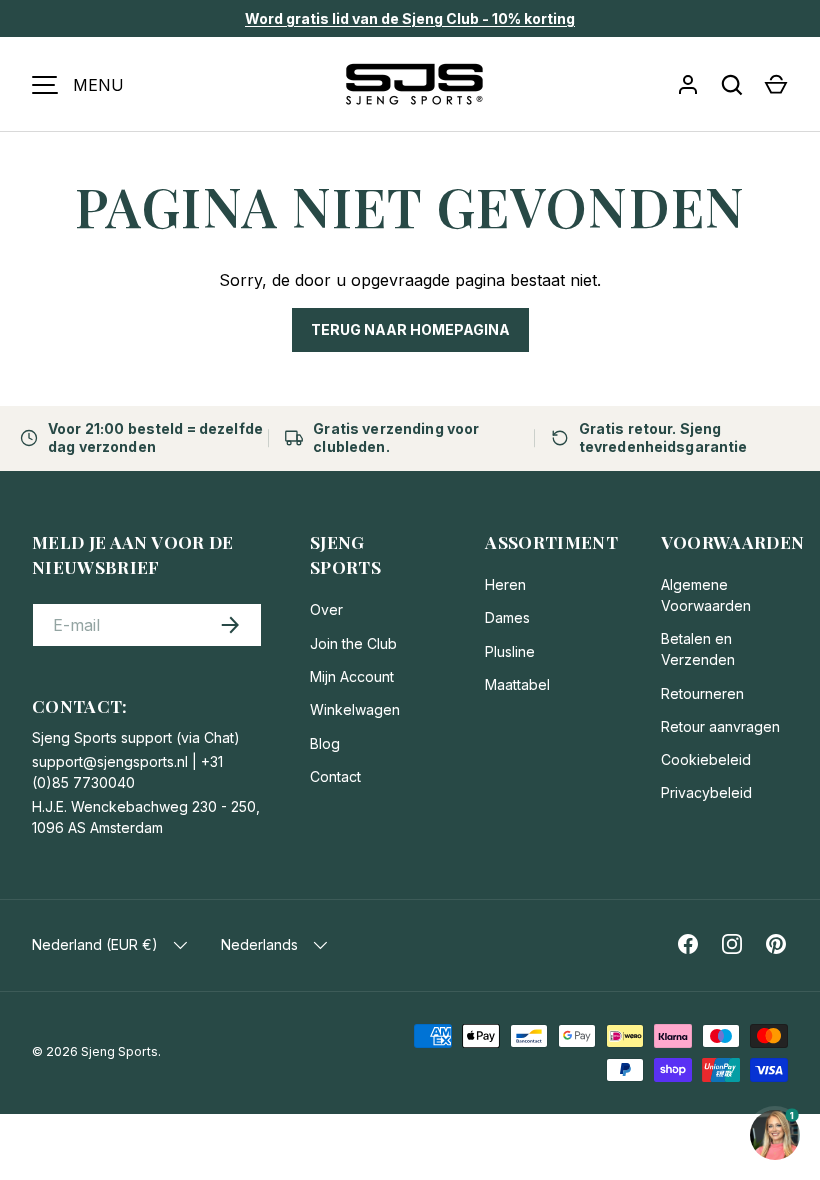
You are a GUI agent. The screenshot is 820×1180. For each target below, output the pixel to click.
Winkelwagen (355, 709)
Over (326, 609)
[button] (776, 85)
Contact (335, 776)
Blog (325, 743)
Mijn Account (352, 676)
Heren (505, 584)
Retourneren (702, 693)
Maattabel (517, 684)
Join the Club (353, 643)
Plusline (510, 651)
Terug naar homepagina (410, 329)
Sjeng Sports (119, 1051)
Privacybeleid (706, 792)
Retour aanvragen (720, 726)
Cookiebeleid (706, 759)
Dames (507, 617)
